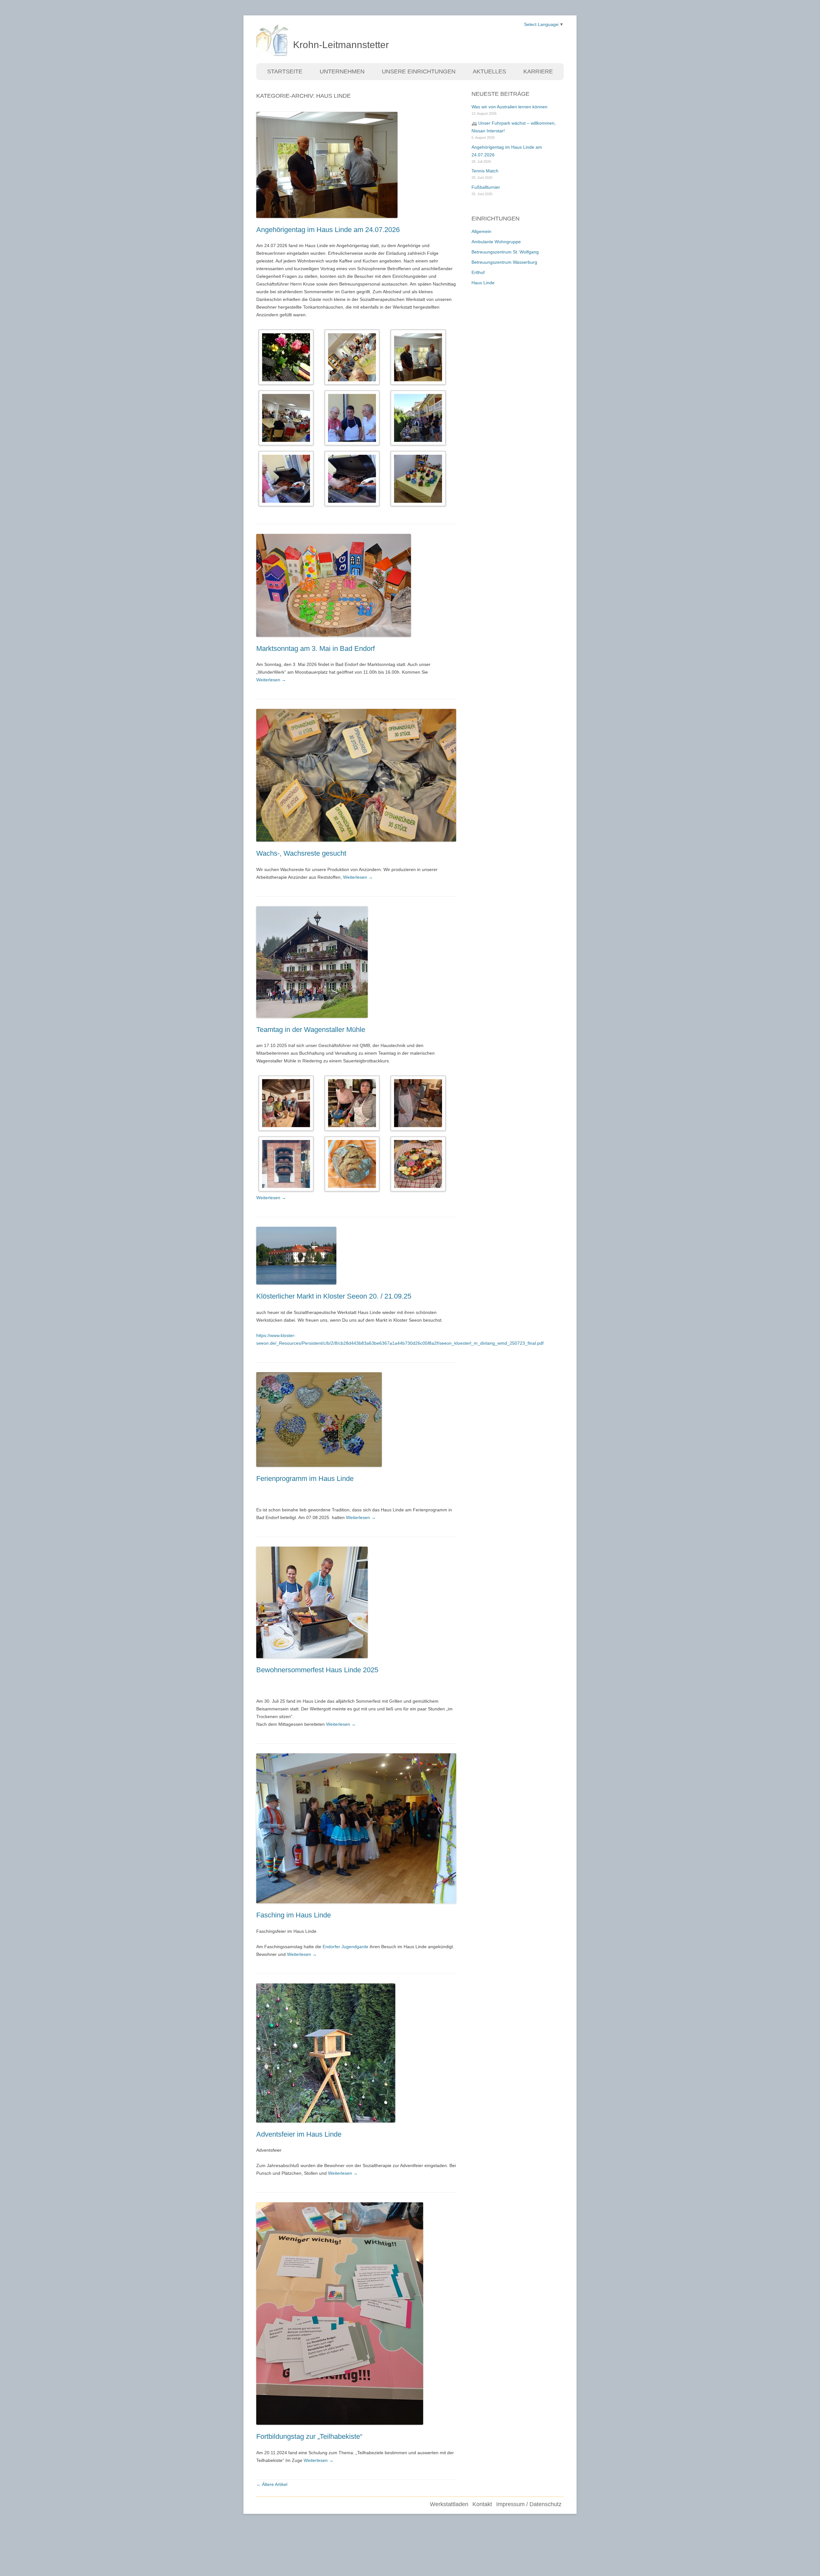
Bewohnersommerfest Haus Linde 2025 (317, 1670)
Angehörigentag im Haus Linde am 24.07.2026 (328, 230)
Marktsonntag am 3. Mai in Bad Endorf (316, 648)
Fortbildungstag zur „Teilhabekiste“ (309, 2436)
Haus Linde (483, 283)
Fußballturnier (486, 187)
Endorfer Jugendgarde (345, 1947)
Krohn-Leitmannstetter (341, 45)
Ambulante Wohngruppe (496, 242)
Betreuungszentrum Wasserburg (504, 262)
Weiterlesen (271, 680)
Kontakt (482, 2504)
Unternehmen (342, 71)
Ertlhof (478, 272)
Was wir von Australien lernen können (509, 107)
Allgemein (481, 231)
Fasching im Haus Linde (294, 1915)
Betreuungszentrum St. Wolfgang (505, 252)
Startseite (285, 71)
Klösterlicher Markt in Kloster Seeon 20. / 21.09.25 (334, 1296)
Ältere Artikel (272, 2484)
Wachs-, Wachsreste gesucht (301, 853)
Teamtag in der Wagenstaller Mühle (311, 1030)
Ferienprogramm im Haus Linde (305, 1479)
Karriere (538, 71)
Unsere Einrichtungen (419, 71)
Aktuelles (489, 71)
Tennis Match (485, 171)
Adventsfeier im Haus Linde (299, 2134)
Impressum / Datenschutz (529, 2504)
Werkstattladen (449, 2504)
